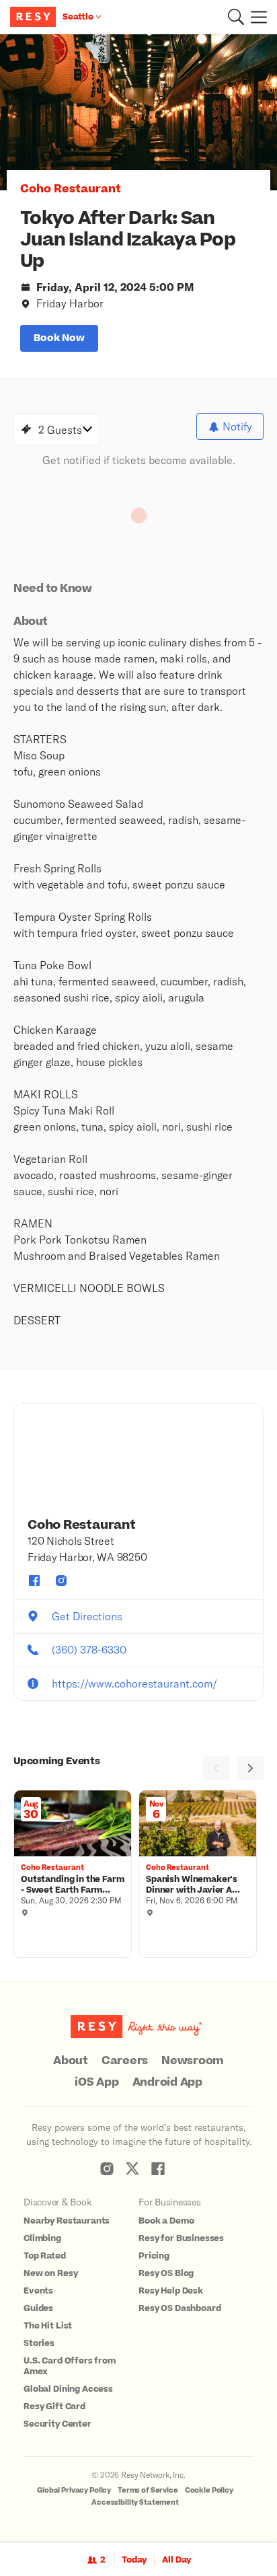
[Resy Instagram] (107, 2168)
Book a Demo (166, 2221)
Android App (167, 2082)
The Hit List (48, 2326)
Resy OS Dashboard (180, 2308)
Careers (125, 2061)
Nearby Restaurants (67, 2221)
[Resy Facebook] (158, 2168)
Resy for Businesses (181, 2238)
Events (38, 2291)
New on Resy (50, 2273)
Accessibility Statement (135, 2502)
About (71, 2061)
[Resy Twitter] (132, 2168)
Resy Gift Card (54, 2407)
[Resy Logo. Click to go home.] (35, 17)
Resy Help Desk (171, 2291)
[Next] (250, 1768)
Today (134, 2560)
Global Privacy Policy (74, 2490)
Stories (39, 2343)
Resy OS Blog (166, 2273)
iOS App (96, 2082)
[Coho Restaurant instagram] (61, 1581)
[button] (236, 17)
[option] (138, 112)
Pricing (154, 2256)
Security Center (57, 2424)
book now (59, 338)
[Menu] (255, 17)
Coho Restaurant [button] (71, 189)
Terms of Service (148, 2490)
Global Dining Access (68, 2389)
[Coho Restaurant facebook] (34, 1581)
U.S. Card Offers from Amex (70, 2366)
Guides (38, 2308)
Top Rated (45, 2256)
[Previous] (216, 1768)
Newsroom (193, 2061)
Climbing (42, 2238)
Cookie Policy (209, 2490)
